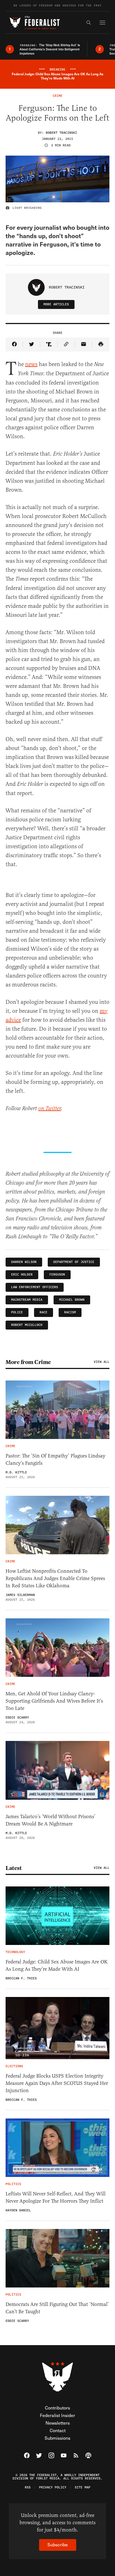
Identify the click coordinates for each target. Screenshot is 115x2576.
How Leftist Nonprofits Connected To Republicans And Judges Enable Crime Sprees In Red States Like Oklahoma (55, 1578)
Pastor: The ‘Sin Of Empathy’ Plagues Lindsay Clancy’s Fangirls (55, 1459)
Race (44, 1312)
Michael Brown (72, 1300)
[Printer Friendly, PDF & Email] (101, 344)
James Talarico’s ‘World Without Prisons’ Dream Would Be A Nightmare (51, 1820)
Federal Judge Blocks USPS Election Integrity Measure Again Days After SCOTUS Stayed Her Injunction (57, 2083)
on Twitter (50, 1109)
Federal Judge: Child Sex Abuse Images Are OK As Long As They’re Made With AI (57, 1965)
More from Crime (28, 1362)
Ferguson (57, 1275)
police (17, 1312)
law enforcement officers (35, 1287)
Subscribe (58, 2545)
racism (70, 1312)
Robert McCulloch (27, 1325)
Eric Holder (22, 1275)
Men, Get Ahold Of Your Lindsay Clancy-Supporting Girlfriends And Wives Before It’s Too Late (54, 1701)
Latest (14, 1868)
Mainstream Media (27, 1300)
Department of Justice (74, 1262)
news (31, 364)
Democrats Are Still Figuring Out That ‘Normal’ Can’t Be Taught (57, 2308)
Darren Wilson (24, 1262)
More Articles (56, 304)
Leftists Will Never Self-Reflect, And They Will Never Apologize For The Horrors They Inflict (56, 2197)
